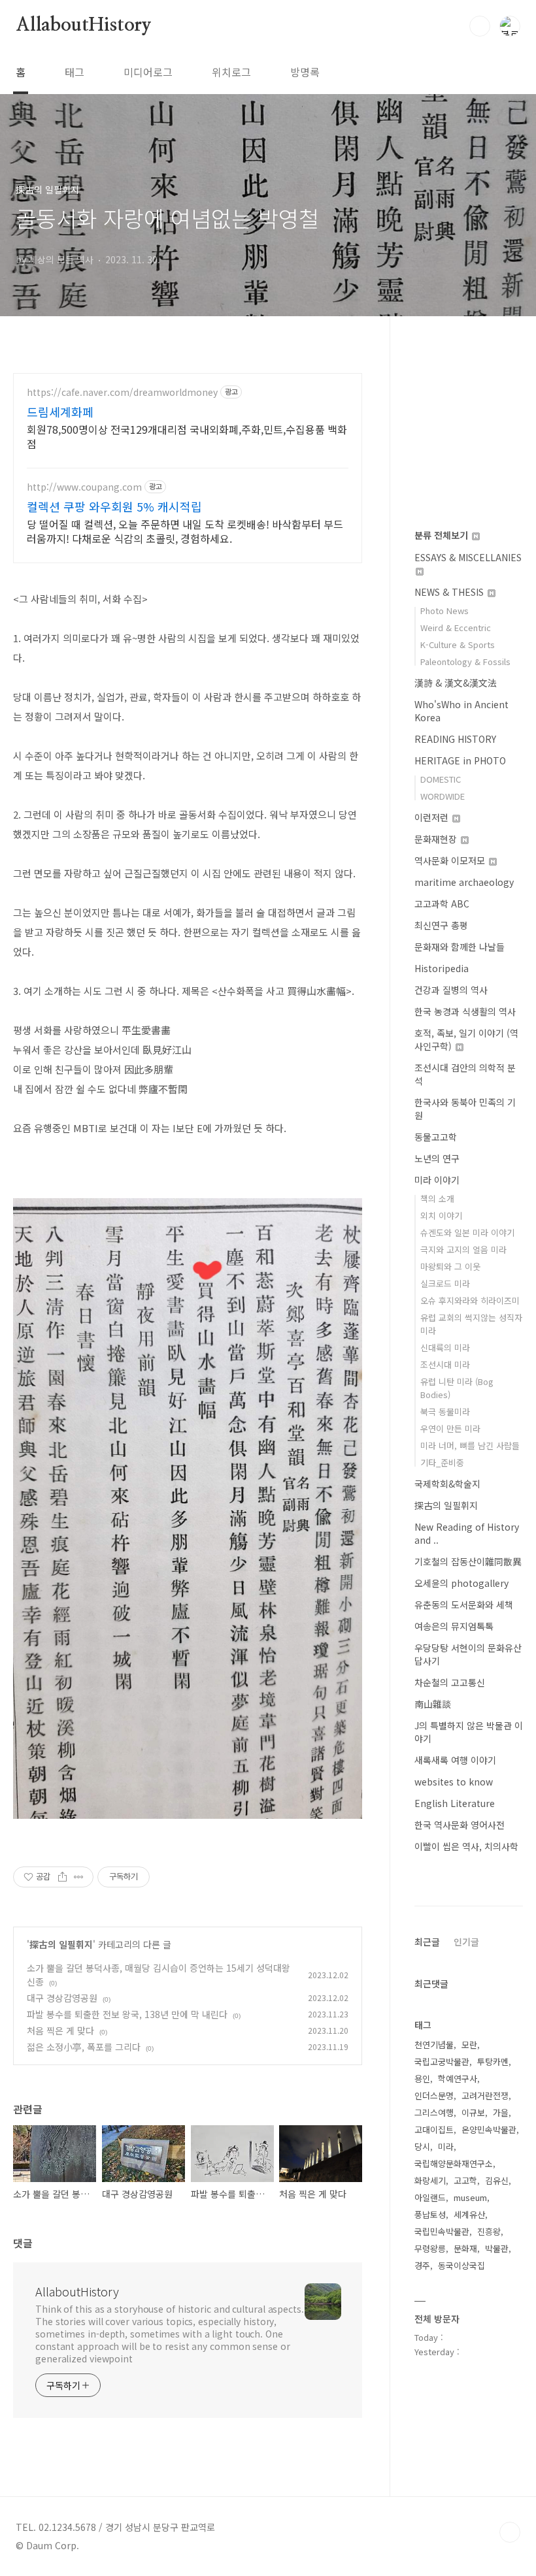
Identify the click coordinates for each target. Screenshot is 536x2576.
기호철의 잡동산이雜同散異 (468, 1561)
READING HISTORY (455, 739)
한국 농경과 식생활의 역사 (465, 1011)
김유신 (497, 2180)
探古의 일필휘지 (61, 1944)
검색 (480, 26)
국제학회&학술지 (447, 1484)
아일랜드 (430, 2197)
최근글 (427, 1942)
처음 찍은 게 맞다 (60, 2030)
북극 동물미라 (445, 1411)
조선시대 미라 (445, 1364)
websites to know (454, 1782)
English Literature (455, 1803)
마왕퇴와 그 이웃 (450, 1266)
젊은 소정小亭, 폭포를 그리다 (84, 2047)
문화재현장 (437, 839)
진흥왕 (489, 2231)
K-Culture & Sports (458, 644)
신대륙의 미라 (445, 1347)
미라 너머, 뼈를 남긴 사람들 (470, 1445)
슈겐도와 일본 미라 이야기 (467, 1232)
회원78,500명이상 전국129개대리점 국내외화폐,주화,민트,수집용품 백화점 (187, 436)
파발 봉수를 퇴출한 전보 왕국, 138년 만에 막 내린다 (127, 2014)
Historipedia (442, 968)
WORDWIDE (443, 796)
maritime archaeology (464, 882)
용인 (422, 2079)
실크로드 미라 (445, 1283)
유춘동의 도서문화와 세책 (464, 1605)
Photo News (444, 611)
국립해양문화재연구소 (454, 2163)
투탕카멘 (493, 2062)
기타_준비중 (442, 1462)
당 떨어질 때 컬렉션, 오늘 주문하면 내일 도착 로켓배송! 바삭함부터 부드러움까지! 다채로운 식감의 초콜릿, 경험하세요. (185, 531)
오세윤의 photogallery (461, 1583)
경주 (422, 2265)
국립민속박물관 (442, 2231)
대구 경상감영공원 (62, 1998)
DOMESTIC (441, 779)
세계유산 (469, 2214)
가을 (501, 2112)
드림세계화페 (60, 412)
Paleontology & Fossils (465, 661)
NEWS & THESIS (450, 592)
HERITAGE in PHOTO (460, 760)
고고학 (465, 2180)
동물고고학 (436, 1137)
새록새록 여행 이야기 (455, 1760)
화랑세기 (430, 2180)
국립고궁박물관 (442, 2062)
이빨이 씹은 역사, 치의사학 (466, 1846)
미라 (446, 2146)
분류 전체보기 (443, 535)
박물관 (497, 2248)
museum (470, 2197)
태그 (75, 72)
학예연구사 (458, 2079)
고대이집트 (434, 2129)
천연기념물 (434, 2045)
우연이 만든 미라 (450, 1428)
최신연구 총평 (441, 925)
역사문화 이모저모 (451, 860)
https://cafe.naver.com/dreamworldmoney (122, 392)
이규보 (473, 2112)
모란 (469, 2045)
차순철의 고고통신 (450, 1682)
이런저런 (433, 817)
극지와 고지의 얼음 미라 (463, 1249)
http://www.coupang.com (84, 487)
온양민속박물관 (489, 2129)
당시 (422, 2146)
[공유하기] (62, 1877)
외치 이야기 (441, 1215)
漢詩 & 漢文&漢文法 (456, 683)
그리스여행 (434, 2112)
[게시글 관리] (79, 1877)
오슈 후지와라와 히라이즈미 (470, 1300)
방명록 (305, 72)
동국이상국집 (461, 2265)
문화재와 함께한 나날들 (460, 947)
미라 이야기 (437, 1180)
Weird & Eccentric (456, 628)
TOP (510, 2532)
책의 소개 (437, 1198)
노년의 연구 (437, 1158)
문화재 (465, 2248)
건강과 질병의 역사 (451, 990)
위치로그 (231, 72)
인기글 (466, 1942)
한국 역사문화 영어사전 (460, 1825)
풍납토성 (430, 2214)
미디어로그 (148, 72)
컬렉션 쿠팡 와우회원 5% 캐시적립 (114, 506)
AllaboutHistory (84, 25)
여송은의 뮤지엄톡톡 (454, 1626)
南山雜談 (433, 1704)
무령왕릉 (430, 2248)
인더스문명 (434, 2095)
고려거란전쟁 (485, 2095)
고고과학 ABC (442, 904)
